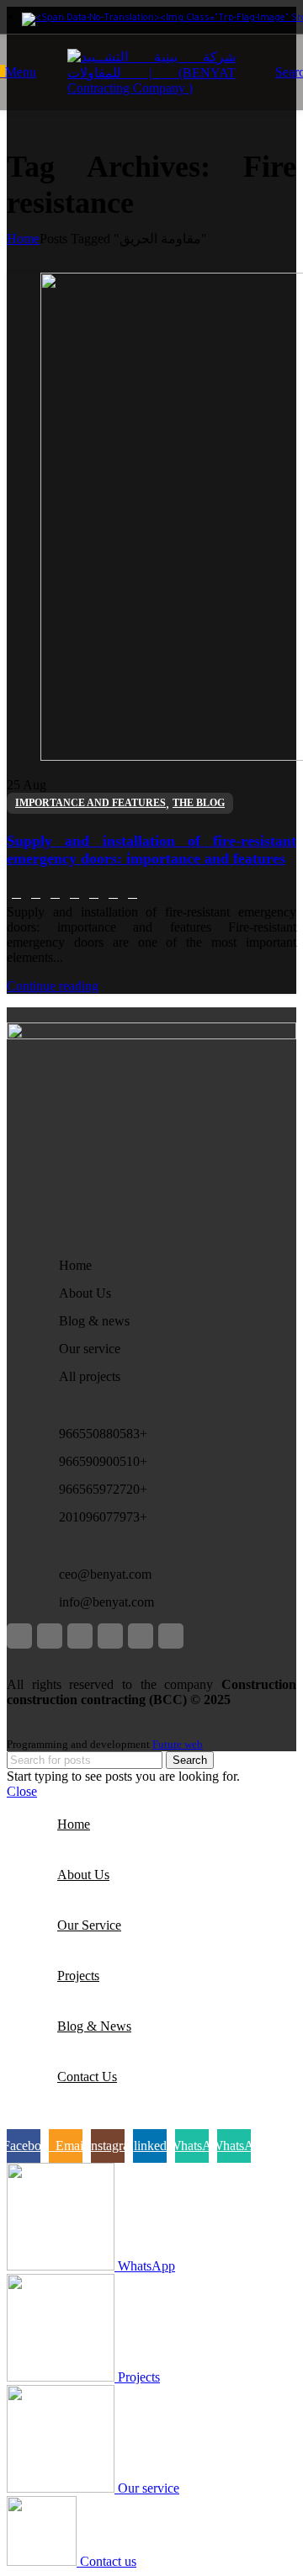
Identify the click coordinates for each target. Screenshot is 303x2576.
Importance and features (90, 803)
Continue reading (53, 986)
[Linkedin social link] (74, 894)
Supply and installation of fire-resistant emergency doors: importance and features (151, 850)
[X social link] (36, 894)
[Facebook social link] (16, 894)
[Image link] (151, 1035)
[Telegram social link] (133, 894)
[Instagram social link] (80, 1636)
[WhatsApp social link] (94, 894)
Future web (178, 1744)
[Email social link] (50, 1636)
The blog (199, 803)
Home (23, 239)
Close (22, 1791)
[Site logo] (151, 88)
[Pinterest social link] (55, 894)
